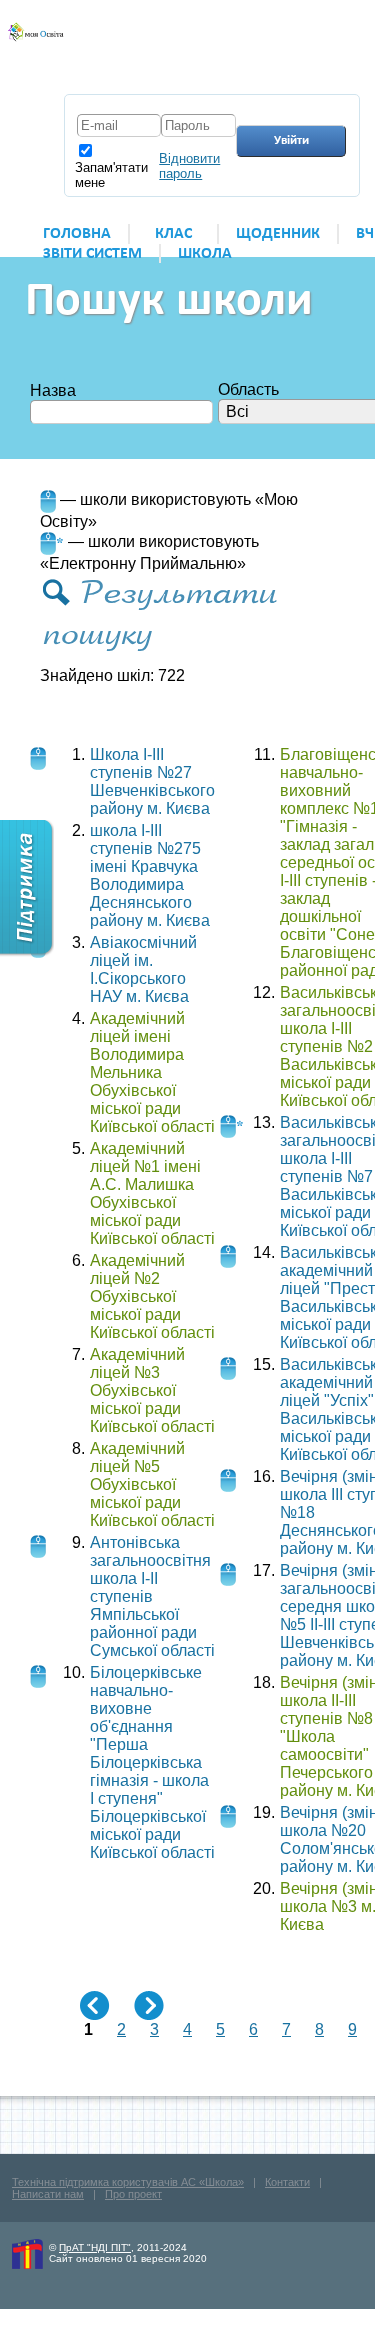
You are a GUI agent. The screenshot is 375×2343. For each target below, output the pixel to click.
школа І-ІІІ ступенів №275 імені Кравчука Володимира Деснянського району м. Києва (150, 875)
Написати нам (48, 2194)
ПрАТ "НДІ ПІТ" (95, 2247)
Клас (173, 234)
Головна (77, 234)
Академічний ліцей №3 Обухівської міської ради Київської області (152, 1390)
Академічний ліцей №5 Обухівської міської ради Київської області (152, 1484)
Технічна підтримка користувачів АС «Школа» (128, 2182)
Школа (205, 254)
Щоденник (278, 234)
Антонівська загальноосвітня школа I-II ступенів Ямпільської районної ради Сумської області (152, 1596)
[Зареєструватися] (299, 52)
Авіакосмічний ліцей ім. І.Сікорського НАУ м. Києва (143, 969)
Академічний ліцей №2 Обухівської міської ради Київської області (152, 1296)
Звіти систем (92, 254)
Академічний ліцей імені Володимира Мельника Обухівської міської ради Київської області (152, 1072)
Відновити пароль (189, 166)
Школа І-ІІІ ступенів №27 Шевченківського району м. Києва (152, 781)
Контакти (287, 2182)
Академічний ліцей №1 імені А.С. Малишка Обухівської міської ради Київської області (152, 1193)
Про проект (133, 2194)
